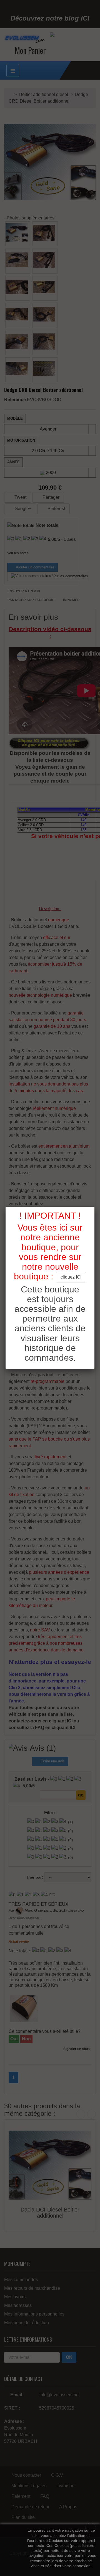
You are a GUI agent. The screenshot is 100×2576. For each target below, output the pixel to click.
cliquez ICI (71, 1277)
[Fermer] (94, 1207)
